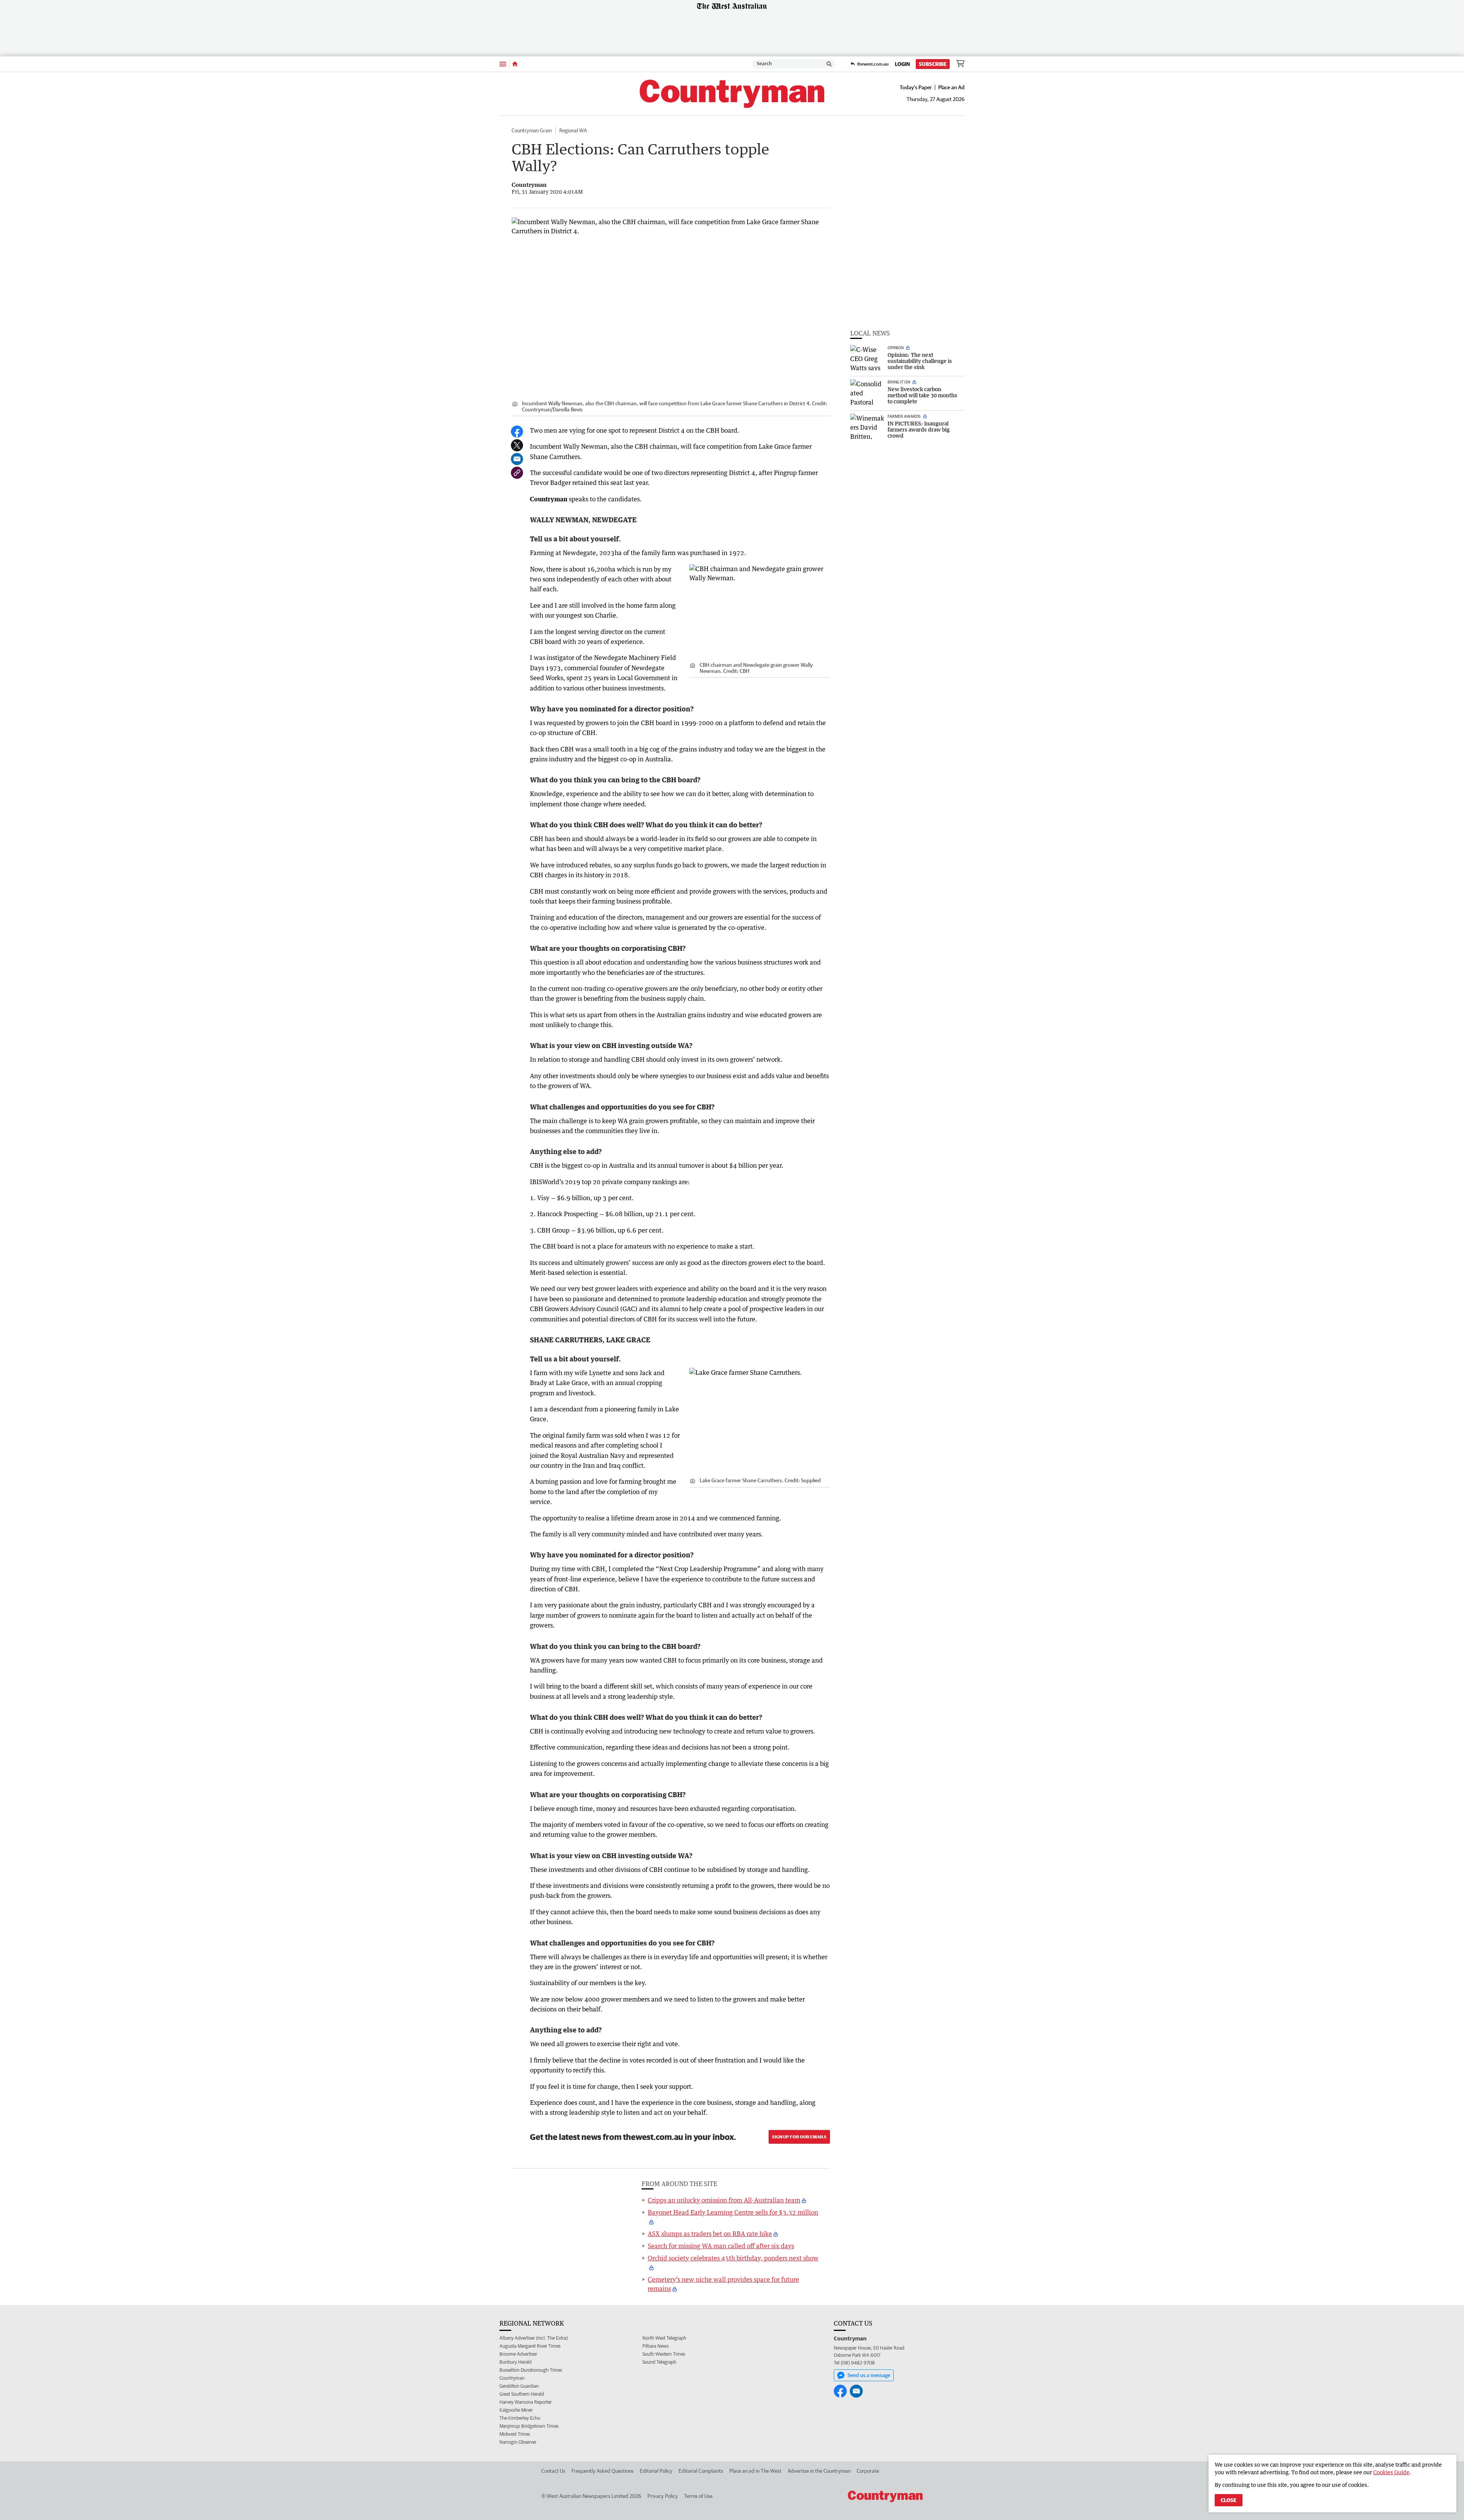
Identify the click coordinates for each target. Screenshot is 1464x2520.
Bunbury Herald (515, 2362)
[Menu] (503, 64)
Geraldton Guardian (519, 2386)
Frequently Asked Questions (603, 2471)
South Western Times (664, 2354)
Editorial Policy (656, 2471)
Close (1229, 2500)
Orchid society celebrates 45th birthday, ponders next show (733, 2258)
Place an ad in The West (755, 2471)
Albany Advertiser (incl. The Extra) (534, 2338)
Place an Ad (951, 87)
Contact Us (553, 2471)
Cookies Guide (1391, 2472)
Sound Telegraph (659, 2362)
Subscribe (933, 64)
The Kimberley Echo (520, 2418)
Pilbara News (656, 2346)
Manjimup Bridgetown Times (529, 2426)
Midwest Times (515, 2434)
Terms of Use (698, 2496)
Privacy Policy (663, 2496)
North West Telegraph (664, 2338)
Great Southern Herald (522, 2394)
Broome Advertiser (518, 2354)
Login (902, 64)
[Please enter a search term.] (829, 64)
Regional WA (573, 130)
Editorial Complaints (701, 2471)
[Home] (515, 64)
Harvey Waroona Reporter (526, 2402)
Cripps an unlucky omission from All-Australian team (724, 2200)
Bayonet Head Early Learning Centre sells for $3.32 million (733, 2212)
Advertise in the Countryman (819, 2471)
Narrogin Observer (518, 2442)
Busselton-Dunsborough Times (531, 2370)
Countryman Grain (532, 130)
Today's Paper (916, 87)
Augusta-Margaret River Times (530, 2346)
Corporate (868, 2471)
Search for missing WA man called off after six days (721, 2246)
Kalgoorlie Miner (516, 2410)
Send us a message (869, 2375)
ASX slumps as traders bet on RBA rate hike (710, 2234)
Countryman (512, 2378)
